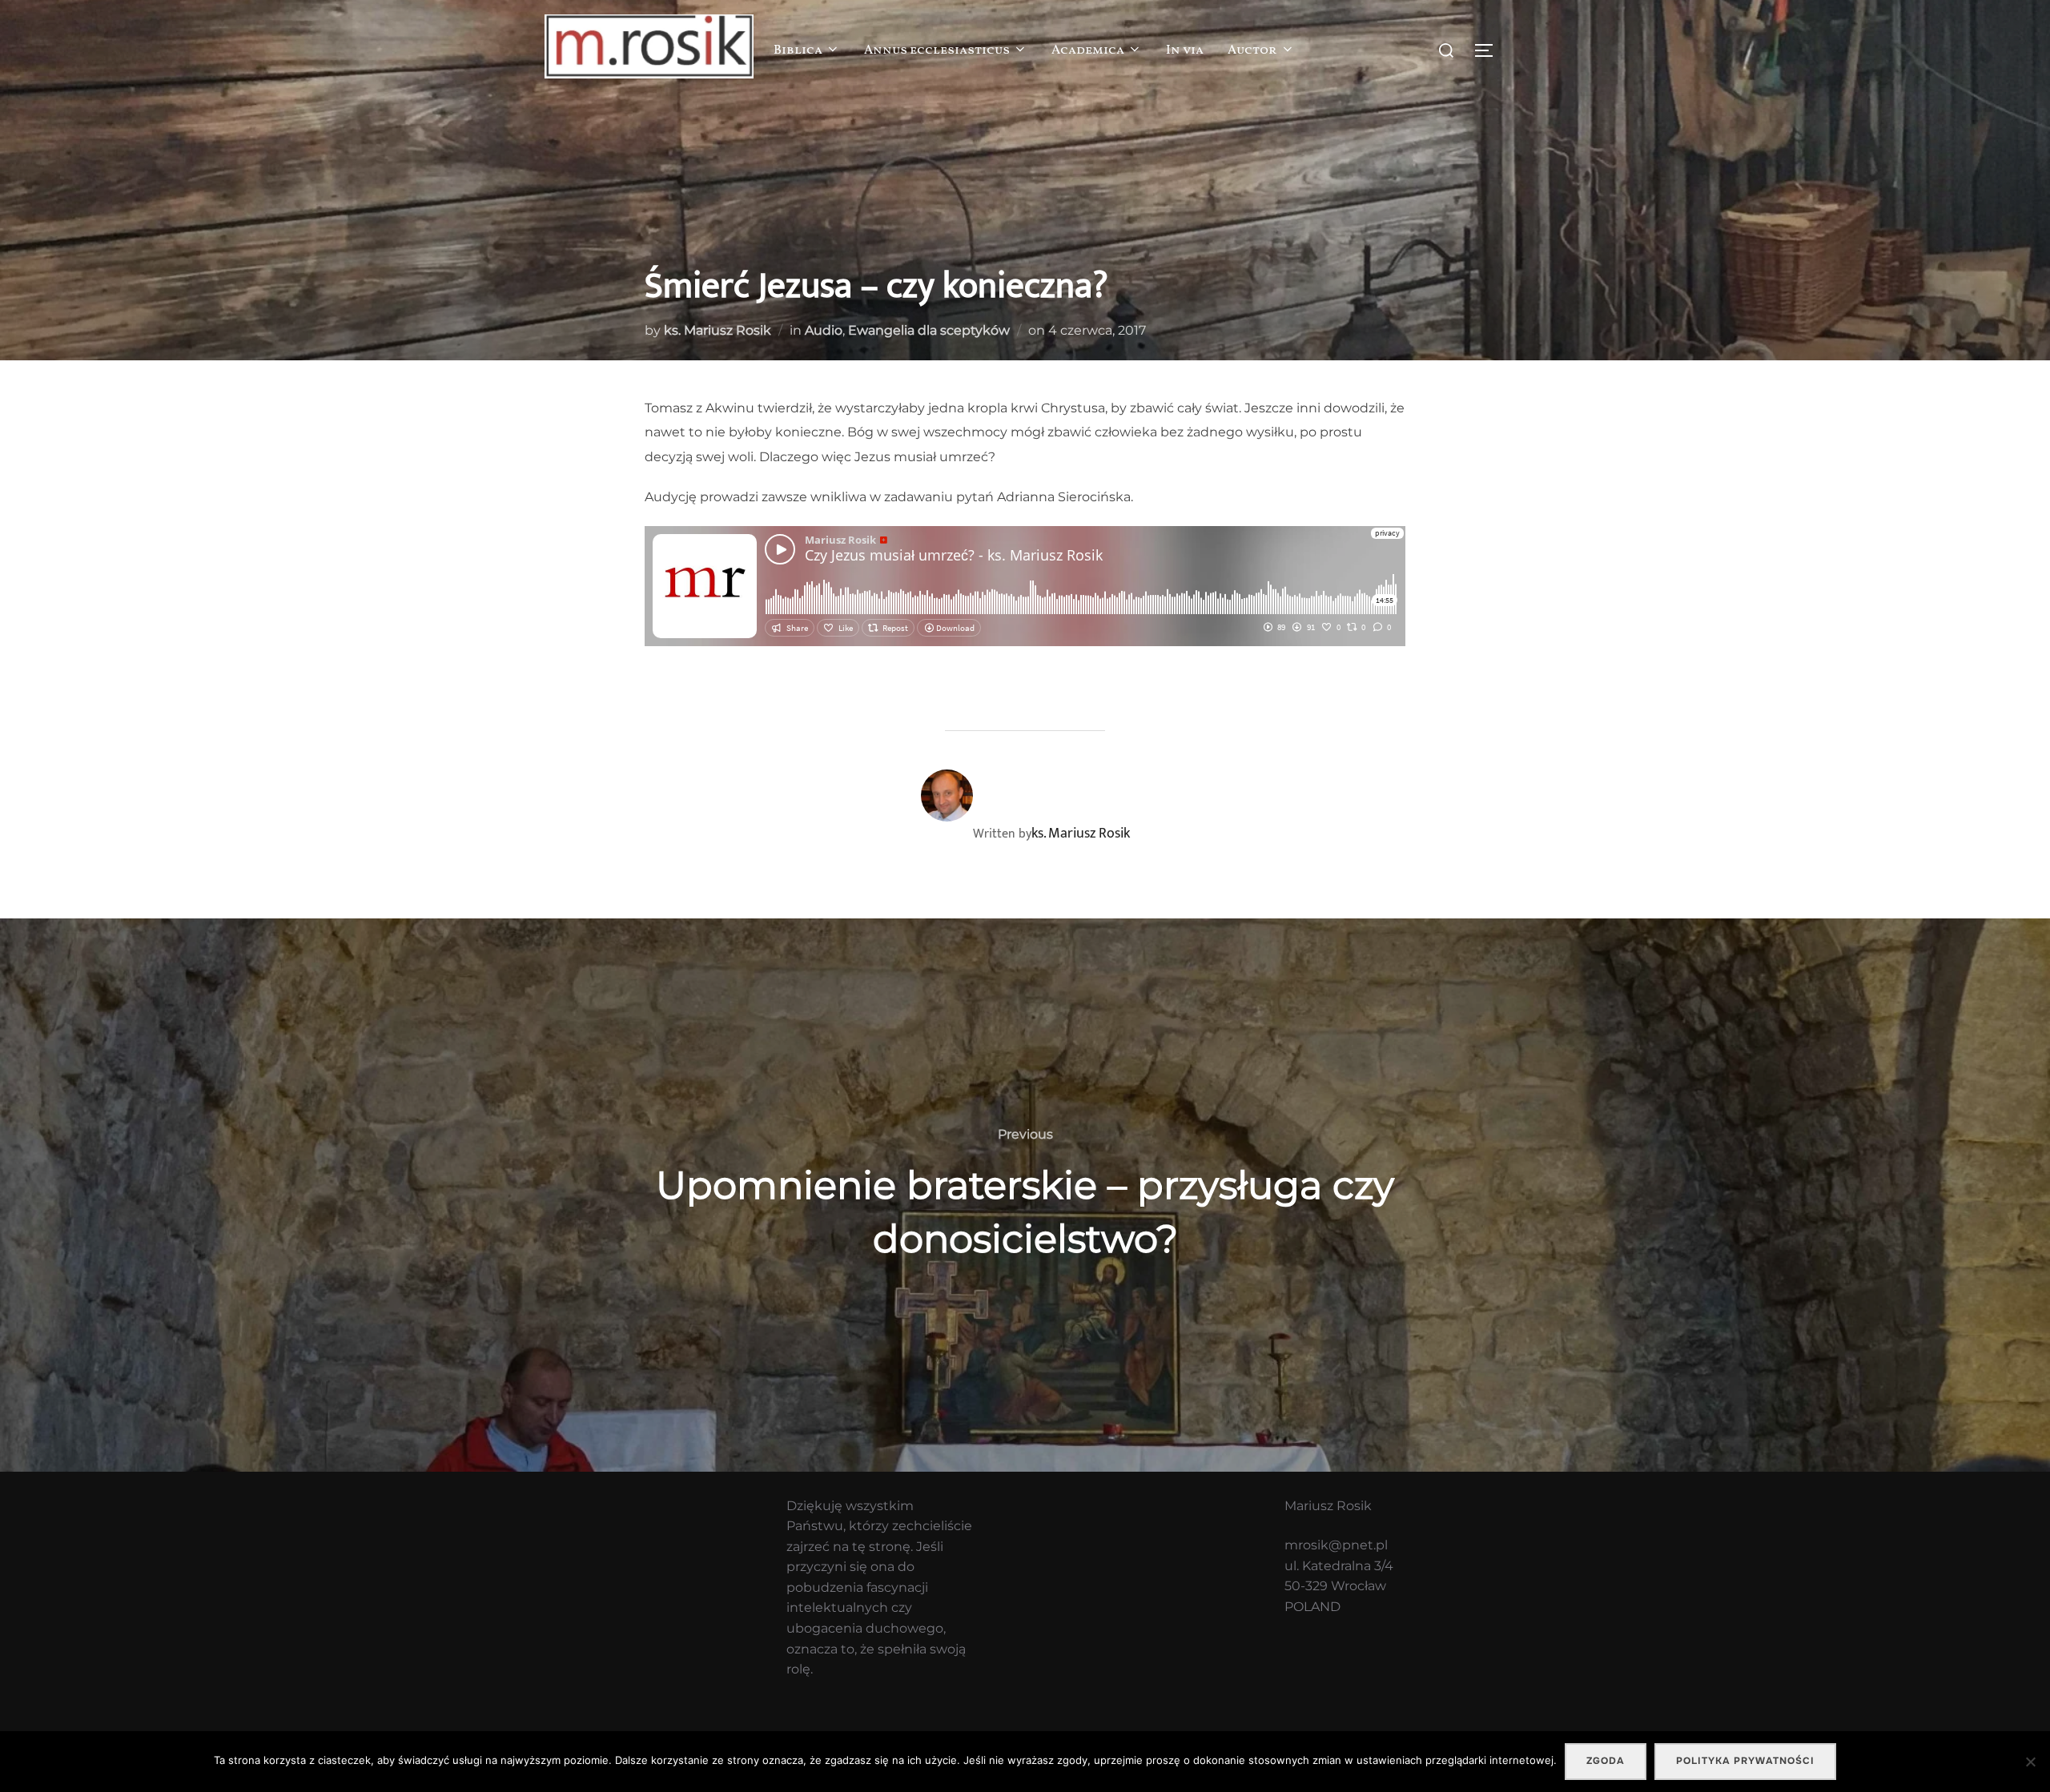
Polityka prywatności (1745, 1761)
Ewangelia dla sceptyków (929, 330)
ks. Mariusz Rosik (717, 330)
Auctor (1252, 50)
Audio (824, 330)
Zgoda (1606, 1761)
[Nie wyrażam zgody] (2030, 1762)
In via (1185, 50)
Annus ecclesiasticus (937, 50)
